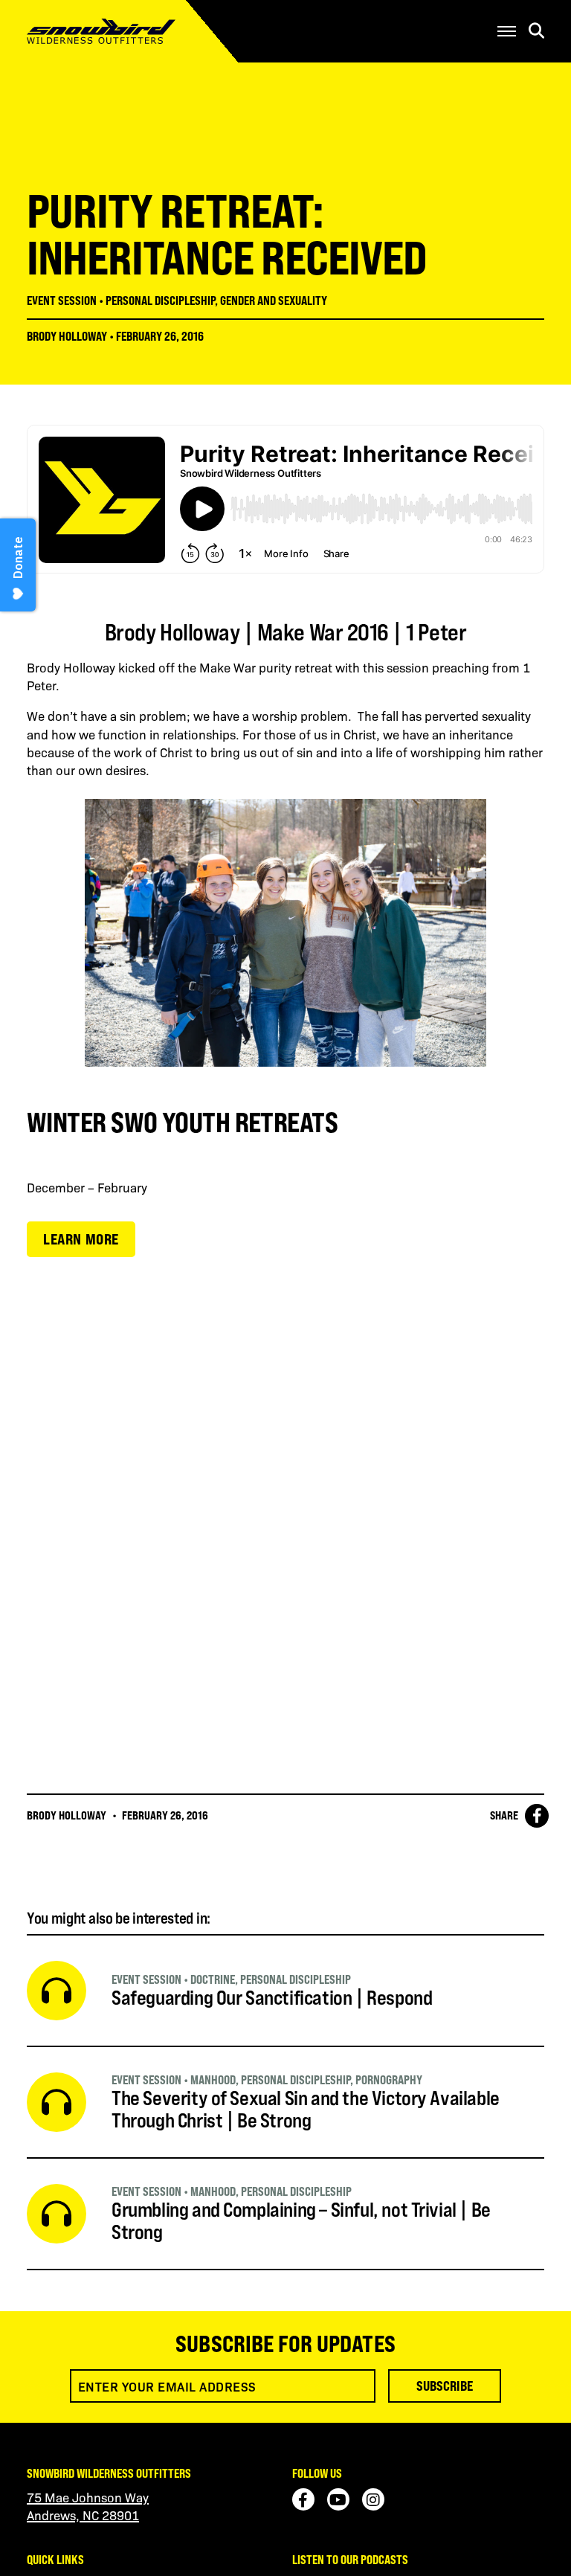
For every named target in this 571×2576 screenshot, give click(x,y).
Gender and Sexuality (274, 301)
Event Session (62, 301)
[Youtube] (338, 2499)
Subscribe (445, 2386)
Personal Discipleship (160, 301)
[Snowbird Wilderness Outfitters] (130, 31)
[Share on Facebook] (537, 1816)
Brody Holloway (67, 336)
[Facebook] (303, 2499)
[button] (507, 31)
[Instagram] (373, 2499)
